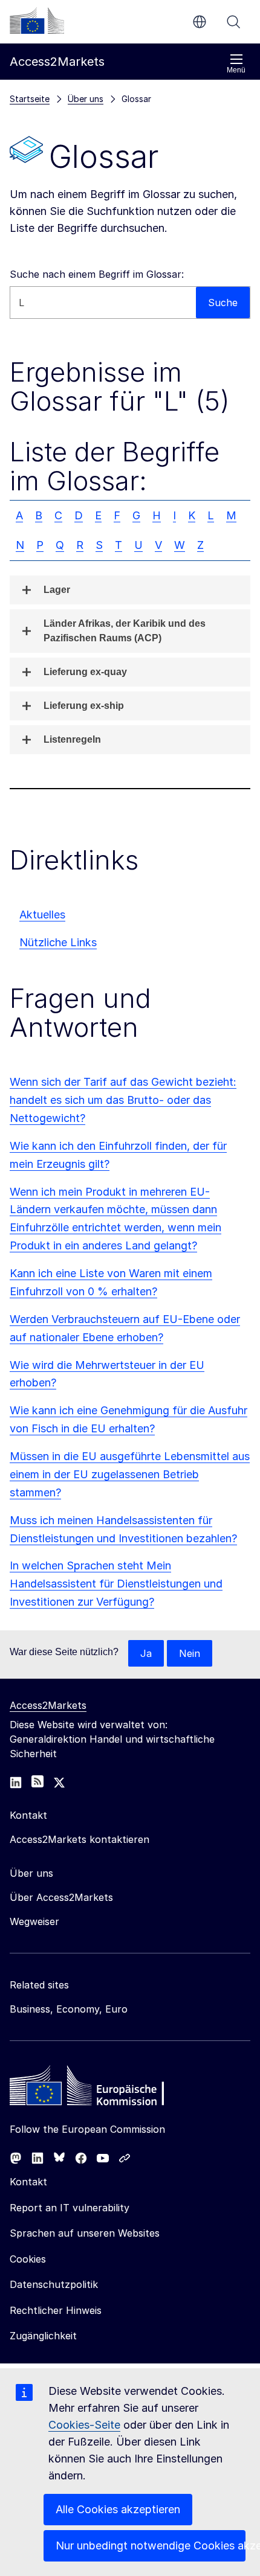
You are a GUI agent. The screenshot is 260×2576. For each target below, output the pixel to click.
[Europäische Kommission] (37, 21)
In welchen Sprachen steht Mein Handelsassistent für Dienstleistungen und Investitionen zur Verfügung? (116, 1584)
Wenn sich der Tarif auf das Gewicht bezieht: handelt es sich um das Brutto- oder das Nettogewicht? (123, 1100)
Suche (233, 22)
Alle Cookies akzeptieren (118, 2509)
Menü (236, 70)
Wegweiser (34, 1921)
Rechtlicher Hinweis (56, 2310)
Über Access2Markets (61, 1897)
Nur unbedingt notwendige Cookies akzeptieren (151, 2546)
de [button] (200, 22)
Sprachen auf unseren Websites (85, 2233)
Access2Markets (48, 1705)
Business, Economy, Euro (69, 2009)
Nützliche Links (58, 942)
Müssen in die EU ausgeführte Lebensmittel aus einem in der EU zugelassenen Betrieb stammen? (130, 1474)
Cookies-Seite (84, 2425)
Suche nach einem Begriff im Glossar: (97, 274)
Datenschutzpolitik (54, 2284)
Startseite (30, 99)
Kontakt (28, 2182)
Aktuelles (42, 915)
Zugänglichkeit (43, 2336)
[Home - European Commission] (97, 2089)
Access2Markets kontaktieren (80, 1839)
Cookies (28, 2259)
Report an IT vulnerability (70, 2208)
